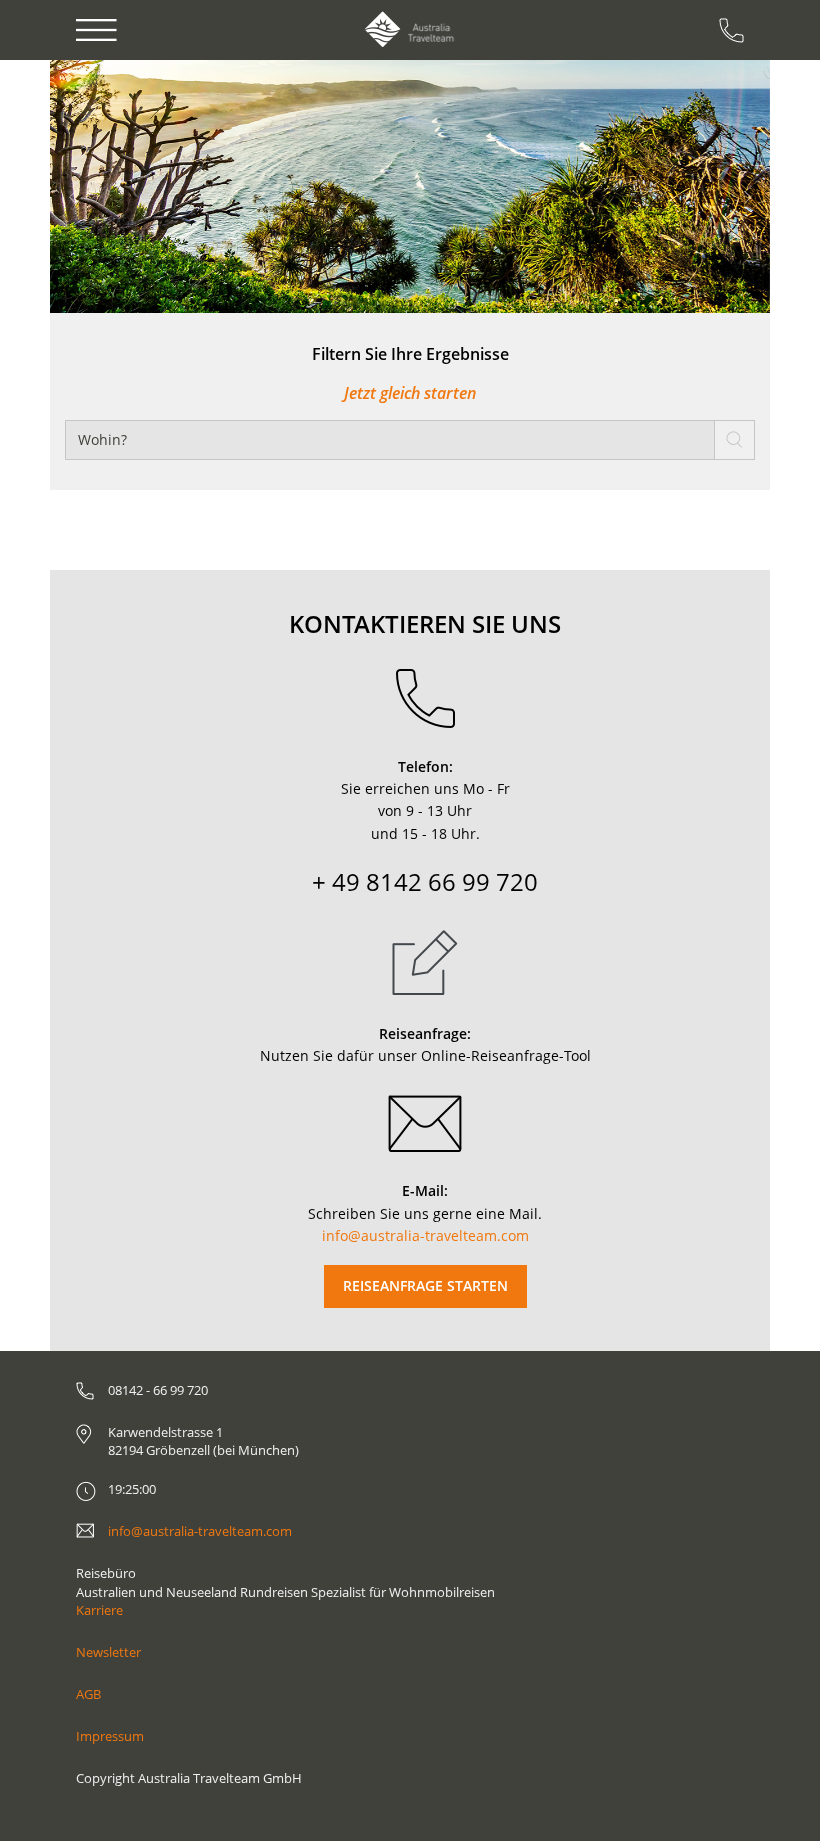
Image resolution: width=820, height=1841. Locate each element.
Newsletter (108, 1652)
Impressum (110, 1736)
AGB (88, 1694)
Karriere (99, 1610)
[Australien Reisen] (409, 29)
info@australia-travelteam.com (425, 1235)
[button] (107, 186)
